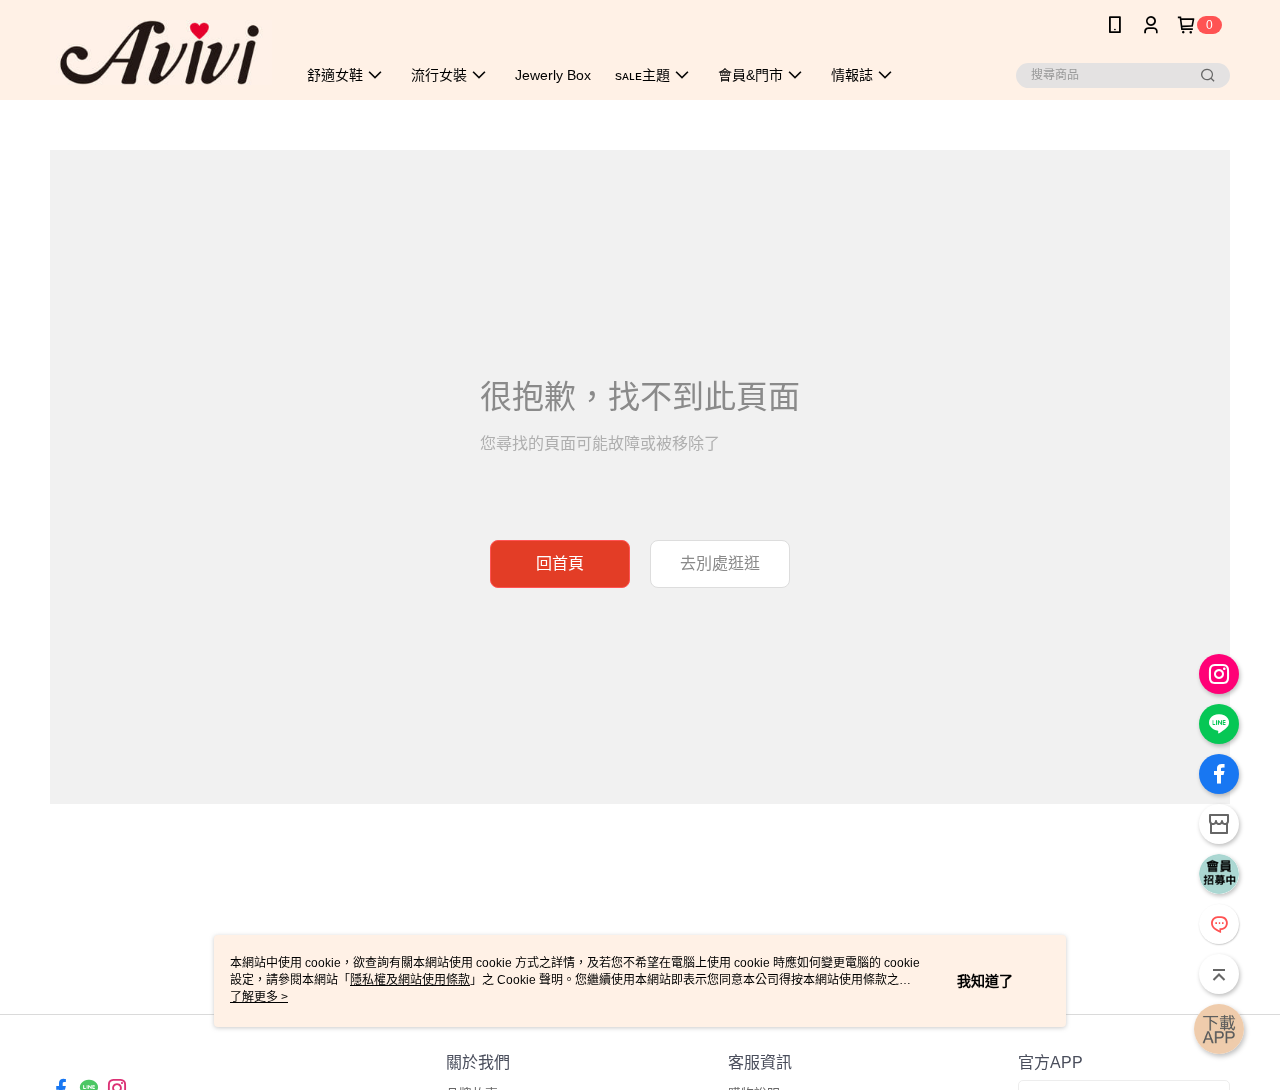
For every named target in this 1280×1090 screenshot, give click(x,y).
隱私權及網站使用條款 (410, 980)
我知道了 (985, 981)
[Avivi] (161, 52)
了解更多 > (259, 997)
